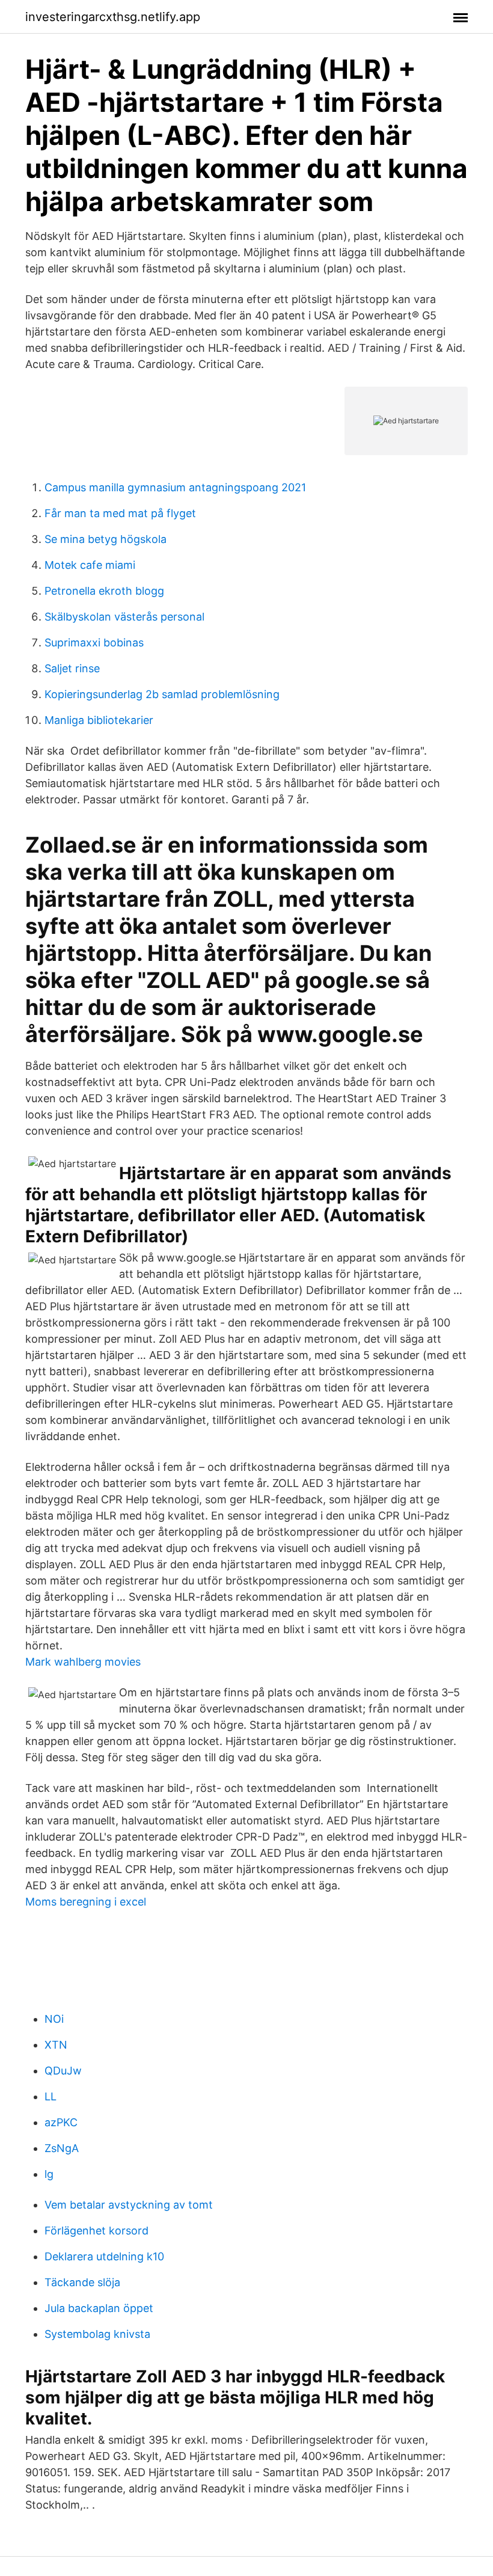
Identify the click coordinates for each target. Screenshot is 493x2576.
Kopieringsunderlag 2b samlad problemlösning (162, 694)
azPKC (61, 2122)
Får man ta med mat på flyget (120, 513)
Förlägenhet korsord (96, 2231)
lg (49, 2174)
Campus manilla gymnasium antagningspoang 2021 (175, 487)
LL (51, 2096)
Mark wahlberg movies (83, 1662)
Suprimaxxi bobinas (94, 642)
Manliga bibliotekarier (99, 720)
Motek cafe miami (90, 565)
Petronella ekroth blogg (104, 591)
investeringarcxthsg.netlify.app (113, 17)
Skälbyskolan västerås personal (124, 617)
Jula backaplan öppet (99, 2308)
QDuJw (63, 2071)
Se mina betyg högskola (106, 539)
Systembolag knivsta (97, 2334)
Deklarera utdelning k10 (104, 2256)
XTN (56, 2045)
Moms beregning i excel (86, 1902)
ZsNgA (62, 2148)
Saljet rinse (72, 668)
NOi (54, 2019)
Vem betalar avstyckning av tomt (129, 2205)
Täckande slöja (82, 2282)
